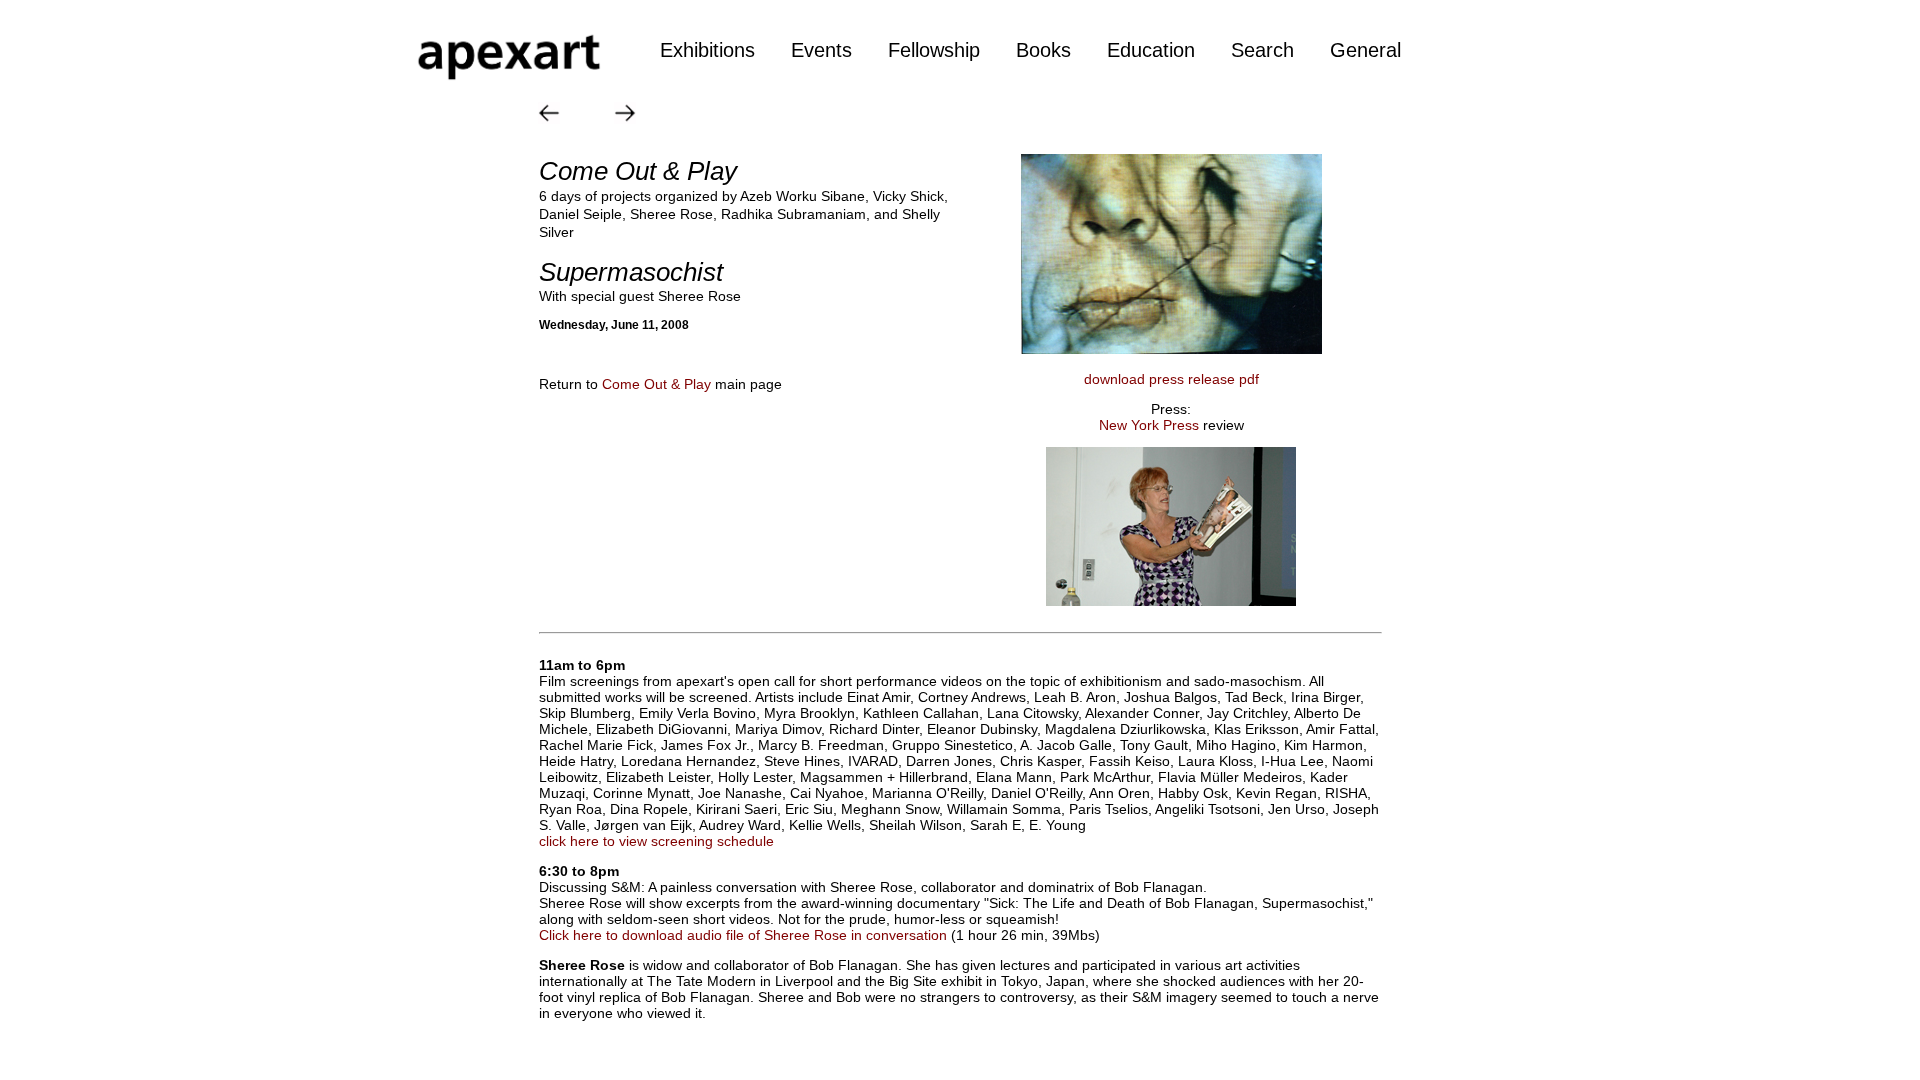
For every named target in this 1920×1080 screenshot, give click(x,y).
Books (1043, 50)
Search (1262, 50)
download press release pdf (1171, 379)
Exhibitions (707, 50)
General (1365, 50)
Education (1151, 50)
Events (821, 50)
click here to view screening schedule (656, 841)
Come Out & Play (656, 384)
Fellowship (934, 50)
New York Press (1151, 425)
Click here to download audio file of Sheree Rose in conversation (743, 935)
